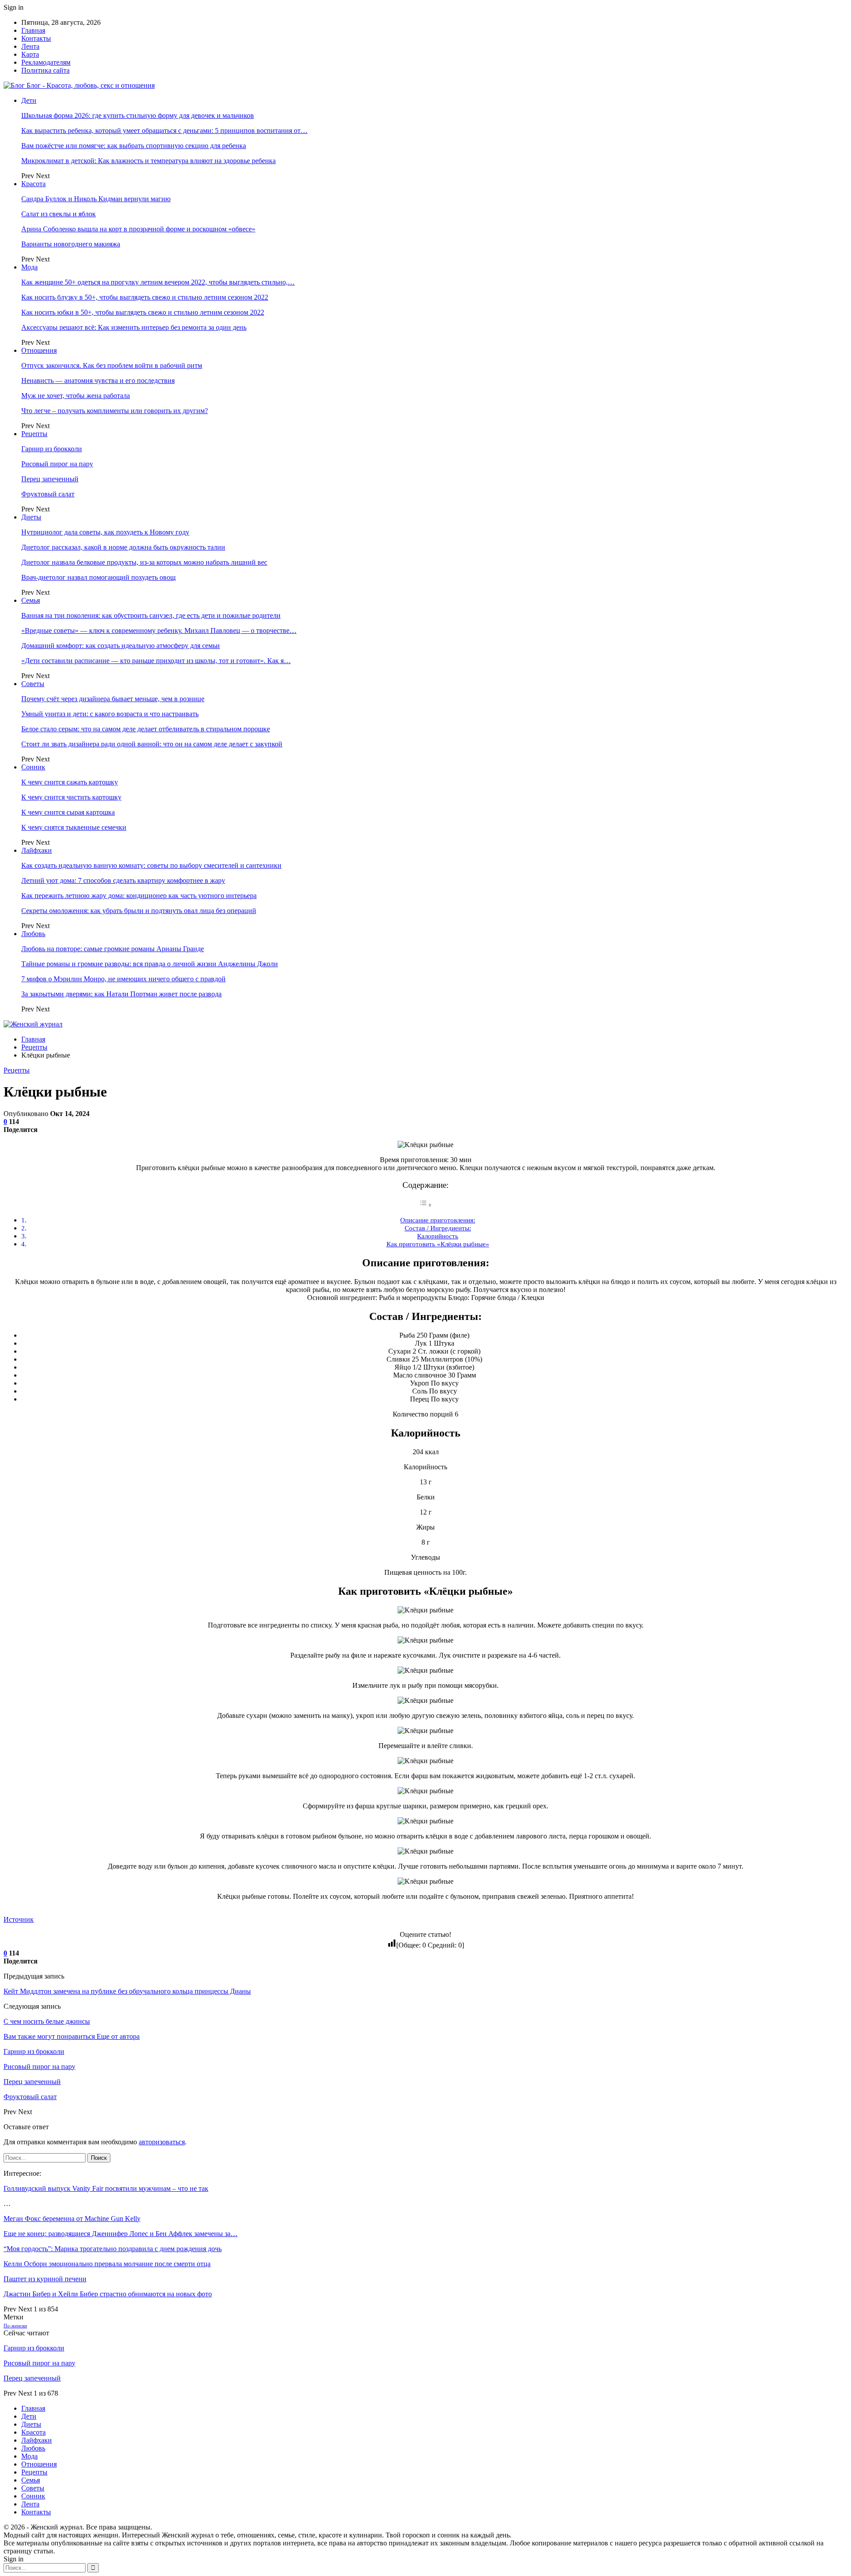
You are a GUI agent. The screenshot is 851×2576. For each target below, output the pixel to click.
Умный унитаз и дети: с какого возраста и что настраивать (110, 714)
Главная (33, 30)
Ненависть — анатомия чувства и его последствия (98, 381)
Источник (19, 1919)
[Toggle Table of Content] (425, 1205)
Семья (31, 600)
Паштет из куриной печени (45, 2279)
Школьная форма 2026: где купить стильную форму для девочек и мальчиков (138, 115)
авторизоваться (162, 2142)
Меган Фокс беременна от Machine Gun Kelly (72, 2219)
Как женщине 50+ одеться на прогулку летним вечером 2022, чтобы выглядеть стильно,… (158, 282)
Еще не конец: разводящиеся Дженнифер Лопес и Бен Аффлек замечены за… (121, 2234)
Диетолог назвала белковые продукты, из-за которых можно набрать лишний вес (144, 562)
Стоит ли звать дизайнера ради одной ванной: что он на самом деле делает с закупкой (152, 744)
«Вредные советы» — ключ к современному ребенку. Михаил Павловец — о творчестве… (159, 630)
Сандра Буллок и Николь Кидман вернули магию (96, 199)
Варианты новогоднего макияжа (71, 244)
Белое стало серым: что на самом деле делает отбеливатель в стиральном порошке (146, 729)
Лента (30, 46)
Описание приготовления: (438, 1220)
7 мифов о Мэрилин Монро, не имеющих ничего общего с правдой (123, 979)
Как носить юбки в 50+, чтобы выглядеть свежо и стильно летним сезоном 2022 (143, 312)
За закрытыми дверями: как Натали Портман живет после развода (121, 994)
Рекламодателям (46, 62)
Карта (30, 54)
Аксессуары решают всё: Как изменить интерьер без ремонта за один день (134, 327)
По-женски (15, 2326)
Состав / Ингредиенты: (438, 1228)
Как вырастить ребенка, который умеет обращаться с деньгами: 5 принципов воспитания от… (164, 131)
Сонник (33, 767)
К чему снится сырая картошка (68, 812)
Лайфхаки (37, 850)
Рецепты (34, 434)
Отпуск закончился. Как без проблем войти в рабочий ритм (112, 365)
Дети (29, 100)
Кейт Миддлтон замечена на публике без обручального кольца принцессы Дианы (127, 1991)
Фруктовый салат (48, 494)
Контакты (36, 38)
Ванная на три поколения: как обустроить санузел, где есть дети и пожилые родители (151, 615)
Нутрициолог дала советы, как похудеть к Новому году (105, 532)
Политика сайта (45, 70)
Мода (29, 267)
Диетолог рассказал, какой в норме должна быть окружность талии (123, 547)
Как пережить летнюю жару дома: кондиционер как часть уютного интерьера (139, 896)
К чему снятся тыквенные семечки (74, 827)
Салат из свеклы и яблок (59, 214)
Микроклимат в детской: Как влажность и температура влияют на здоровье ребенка (148, 161)
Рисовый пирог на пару (57, 464)
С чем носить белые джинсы (47, 2021)
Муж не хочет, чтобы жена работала (76, 396)
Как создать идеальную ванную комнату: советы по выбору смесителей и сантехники (151, 865)
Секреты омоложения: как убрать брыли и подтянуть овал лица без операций (139, 911)
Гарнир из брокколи (52, 449)
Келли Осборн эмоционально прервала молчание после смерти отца (107, 2264)
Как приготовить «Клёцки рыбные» (438, 1244)
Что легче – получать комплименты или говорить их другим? (115, 411)
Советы (33, 684)
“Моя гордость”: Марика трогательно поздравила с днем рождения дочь (113, 2249)
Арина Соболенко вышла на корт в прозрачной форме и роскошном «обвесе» (138, 229)
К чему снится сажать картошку (70, 782)
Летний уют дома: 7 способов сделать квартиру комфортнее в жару (123, 880)
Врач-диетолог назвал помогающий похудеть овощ (98, 577)
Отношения (39, 350)
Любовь (33, 934)
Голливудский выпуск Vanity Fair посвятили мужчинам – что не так (106, 2188)
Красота (33, 184)
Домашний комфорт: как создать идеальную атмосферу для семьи (121, 646)
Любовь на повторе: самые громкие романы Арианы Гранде (113, 949)
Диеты (31, 517)
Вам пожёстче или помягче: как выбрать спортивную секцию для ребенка (134, 146)
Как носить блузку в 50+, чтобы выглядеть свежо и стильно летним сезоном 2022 (145, 297)
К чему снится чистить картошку (71, 797)
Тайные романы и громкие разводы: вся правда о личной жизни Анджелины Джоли (150, 964)
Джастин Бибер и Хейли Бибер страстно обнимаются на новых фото (108, 2294)
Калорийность (438, 1236)
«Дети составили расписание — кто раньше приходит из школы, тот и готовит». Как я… (156, 661)
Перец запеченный (50, 479)
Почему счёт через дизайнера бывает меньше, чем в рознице (113, 699)
